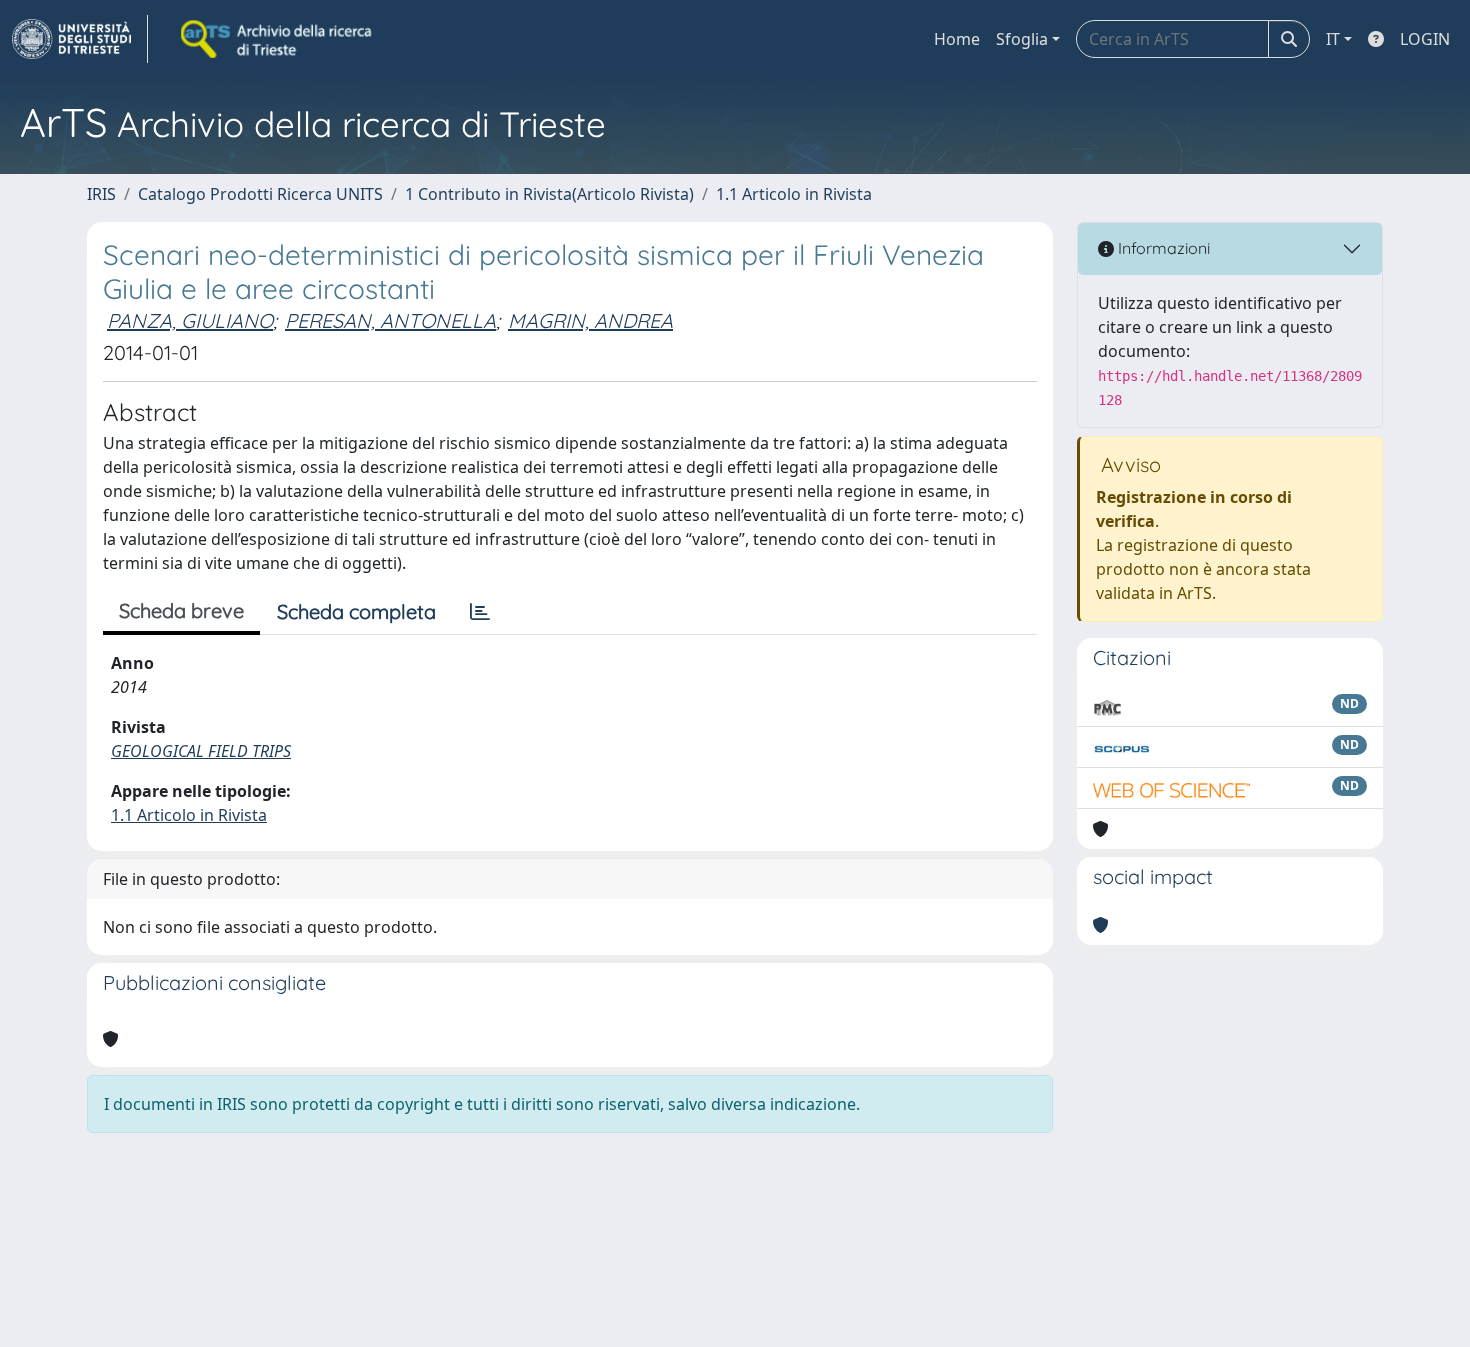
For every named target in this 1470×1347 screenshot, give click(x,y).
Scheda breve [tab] (181, 610)
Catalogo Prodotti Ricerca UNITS (260, 194)
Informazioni (1162, 248)
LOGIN (1425, 39)
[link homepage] (80, 39)
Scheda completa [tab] (356, 611)
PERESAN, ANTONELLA (390, 320)
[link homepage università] (278, 39)
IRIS (101, 194)
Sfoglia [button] (1022, 39)
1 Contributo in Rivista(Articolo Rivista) (549, 194)
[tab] (480, 612)
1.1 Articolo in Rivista (794, 194)
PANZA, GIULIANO (190, 320)
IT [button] (1333, 39)
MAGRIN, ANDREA (590, 320)
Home (957, 39)
